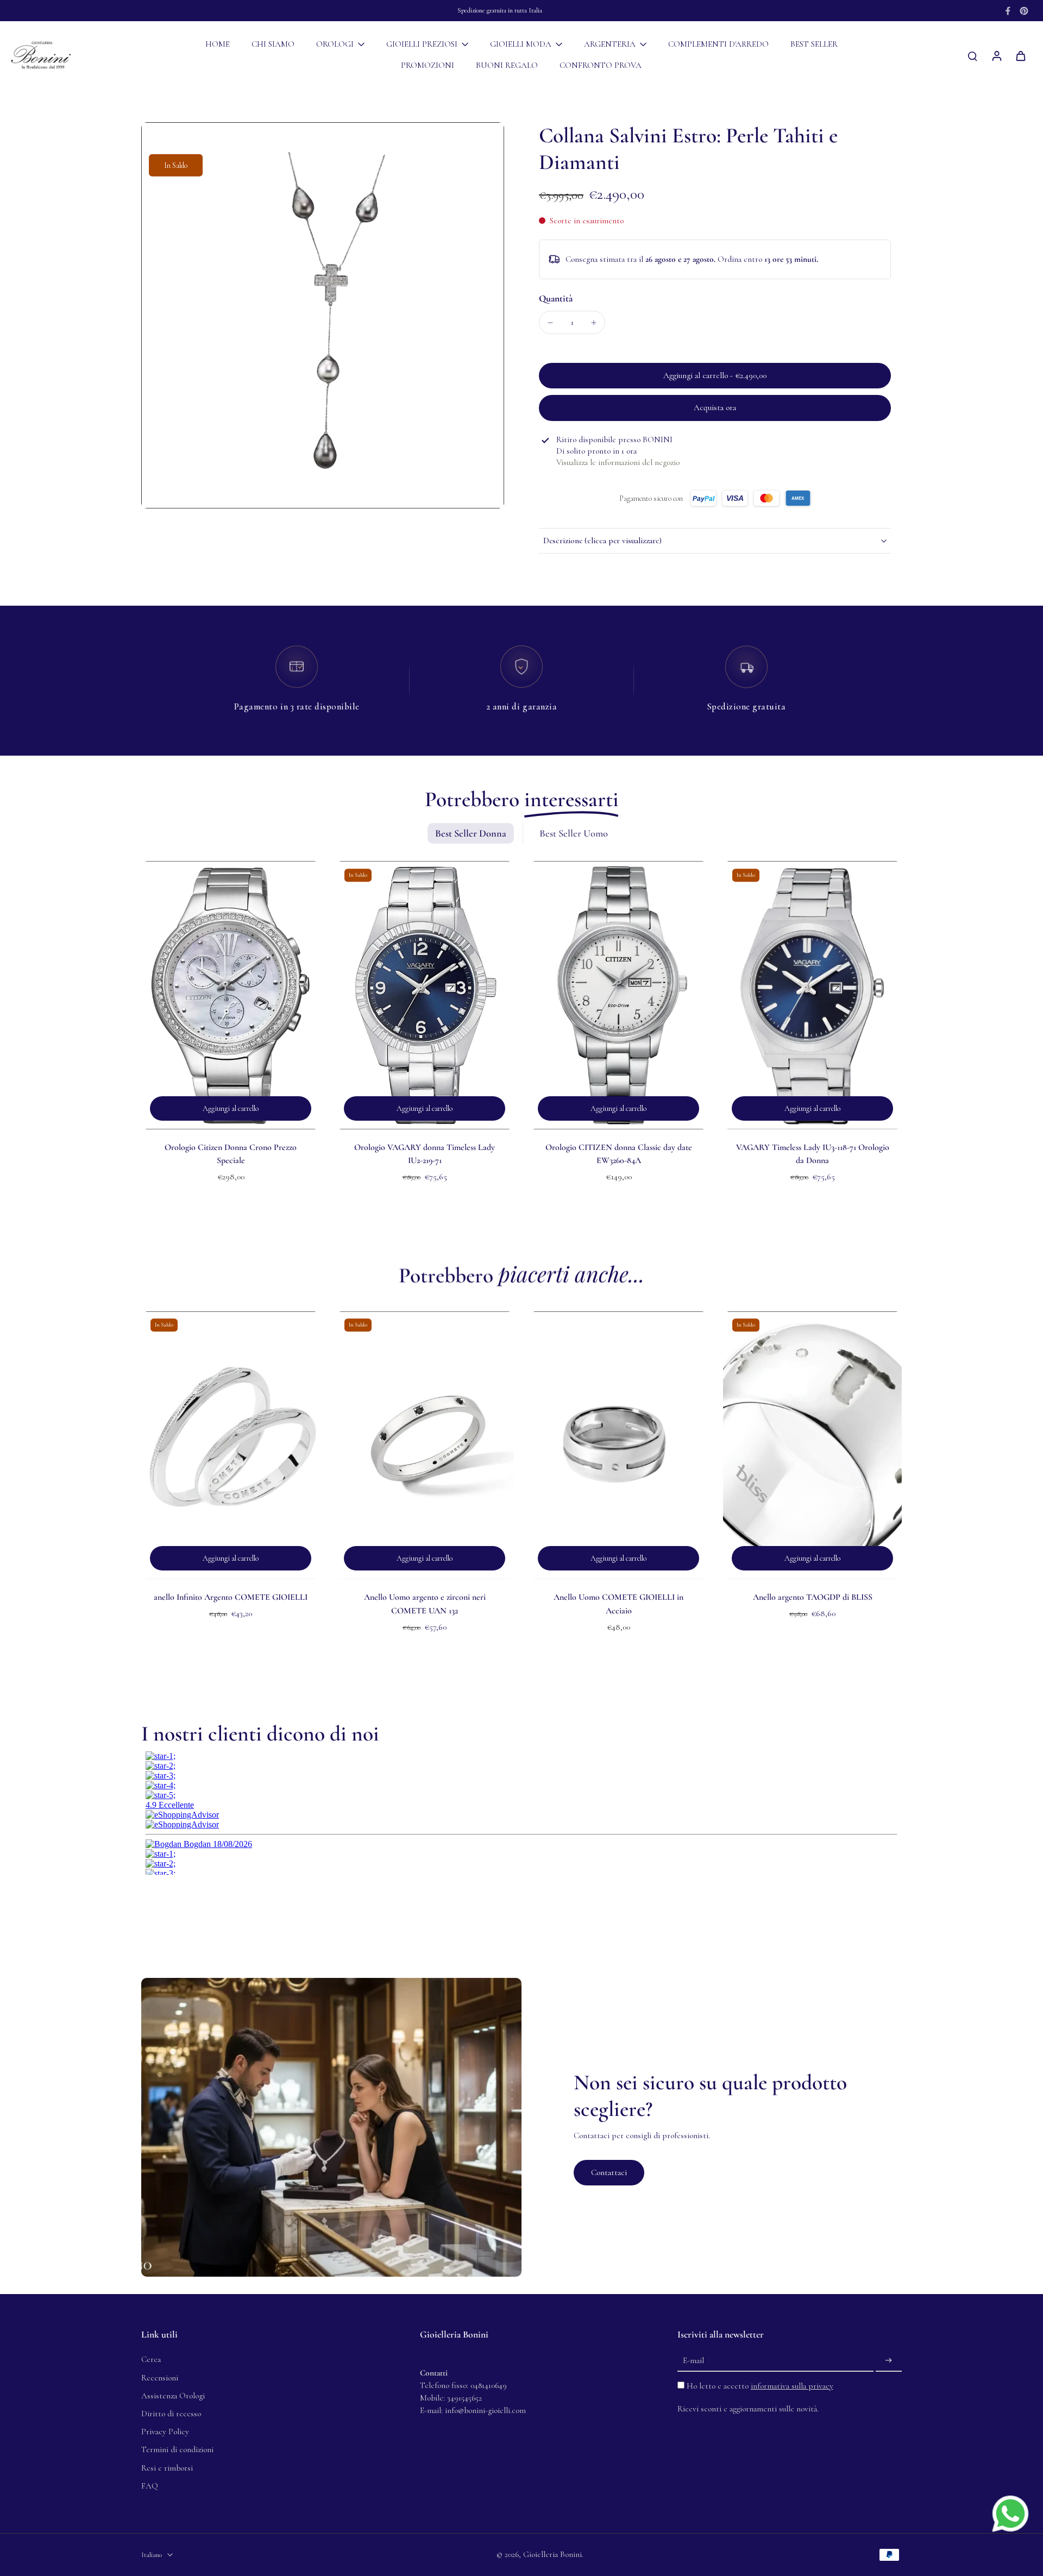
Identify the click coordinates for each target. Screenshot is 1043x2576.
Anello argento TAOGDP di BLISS (813, 1597)
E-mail (693, 2360)
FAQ (150, 2486)
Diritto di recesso (171, 2414)
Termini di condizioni (177, 2449)
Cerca (151, 2359)
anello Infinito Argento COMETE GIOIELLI (231, 1597)
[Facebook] (1008, 11)
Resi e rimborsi (167, 2468)
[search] (972, 55)
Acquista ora (715, 407)
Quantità (556, 299)
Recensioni (160, 2378)
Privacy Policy (165, 2432)
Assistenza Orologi (173, 2396)
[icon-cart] (1020, 55)
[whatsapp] (1010, 2514)
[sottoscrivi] (889, 2360)
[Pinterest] (1024, 11)
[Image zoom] (323, 315)
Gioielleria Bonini (552, 2554)
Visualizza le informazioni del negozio (618, 462)
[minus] (550, 323)
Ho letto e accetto (760, 2386)
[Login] (996, 55)
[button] (715, 376)
